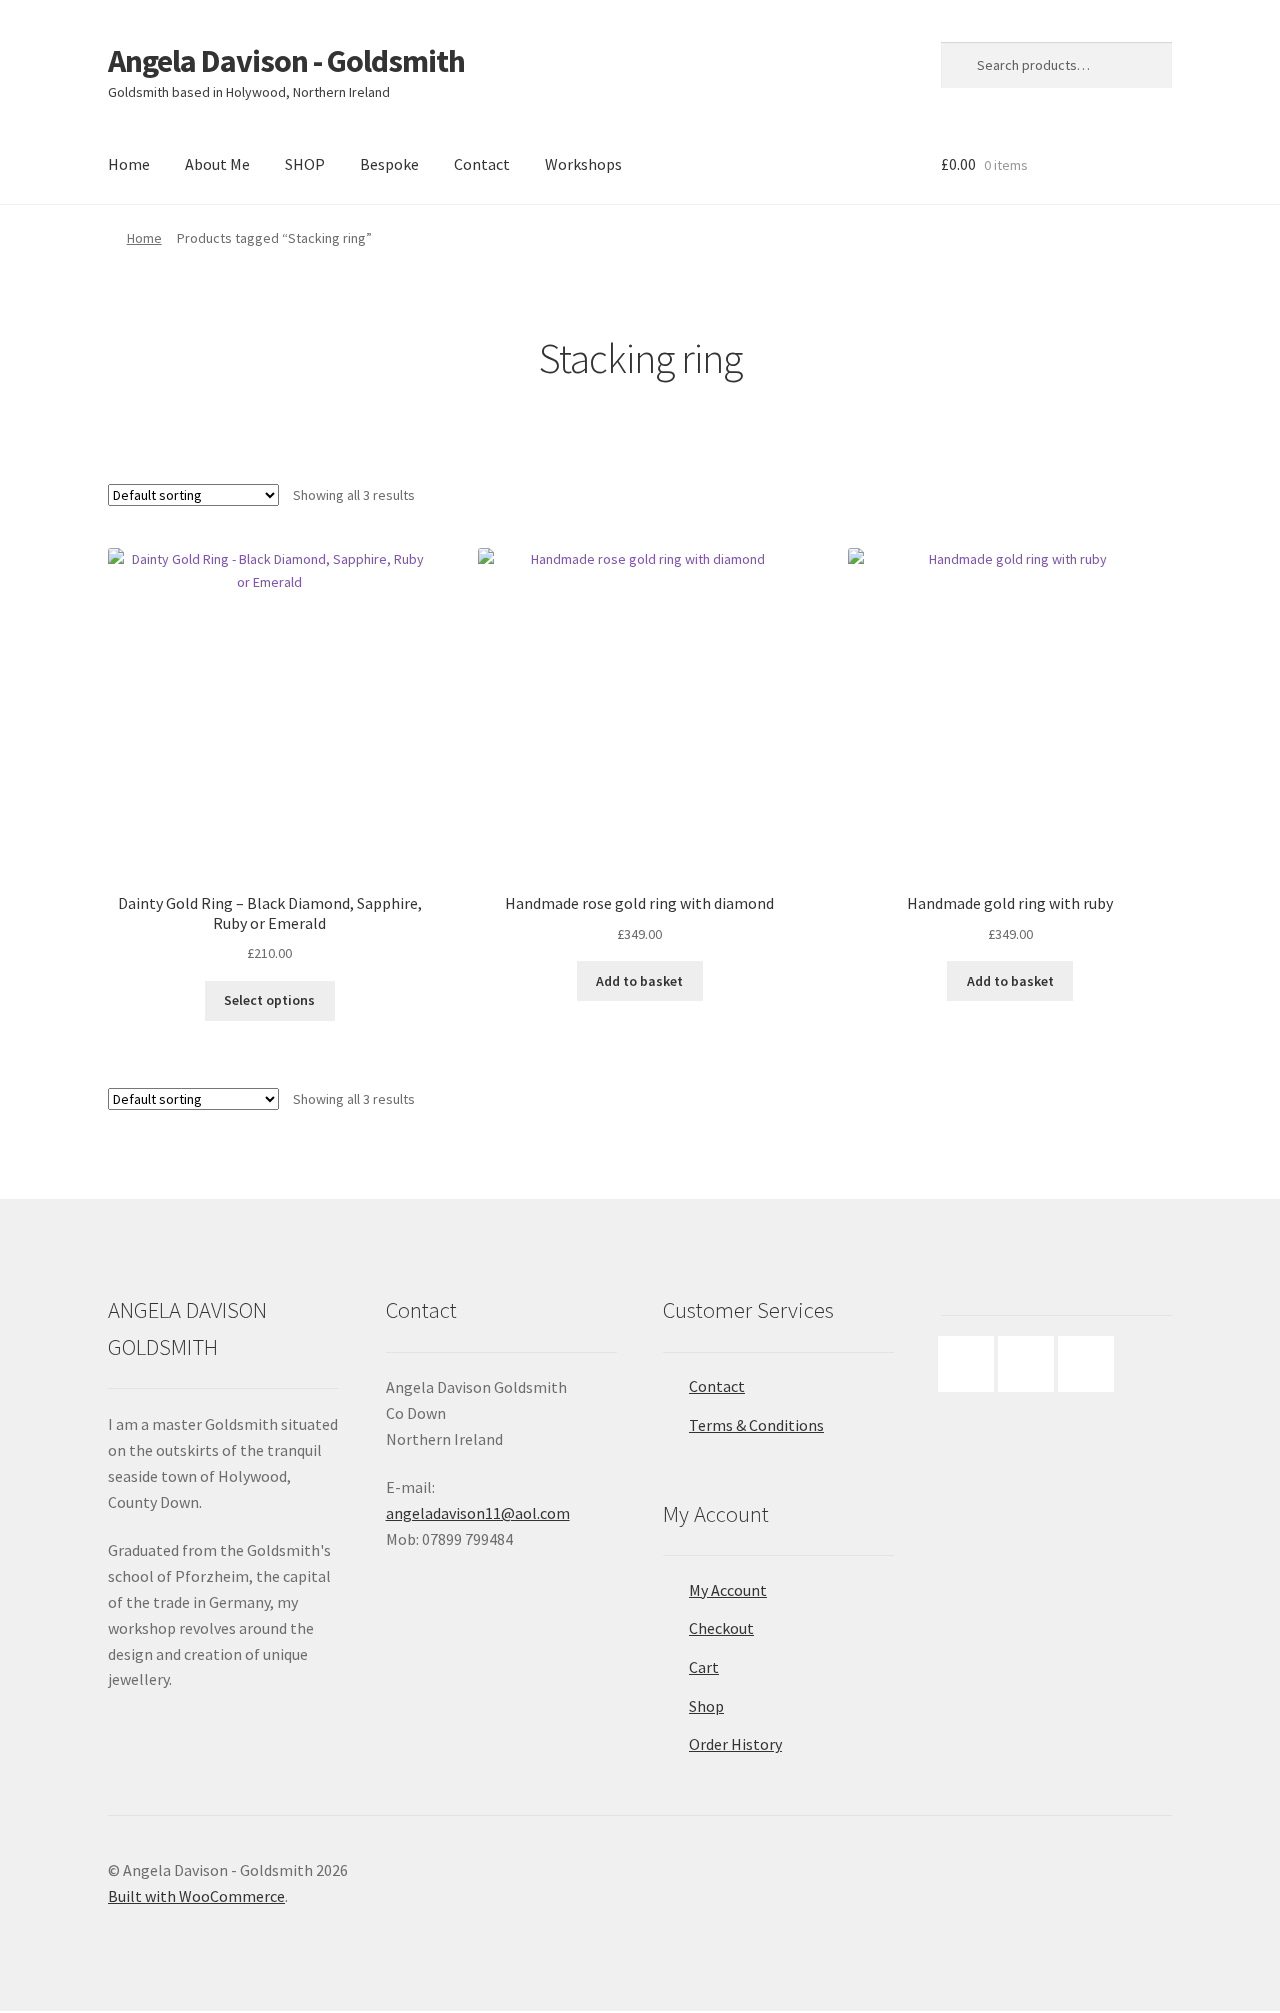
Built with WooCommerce (196, 1896)
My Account (728, 1590)
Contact (482, 164)
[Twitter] (1091, 1364)
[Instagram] (1031, 1364)
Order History (735, 1744)
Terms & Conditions (756, 1425)
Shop (706, 1706)
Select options (269, 1000)
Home (129, 164)
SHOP (305, 164)
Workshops (583, 164)
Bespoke (389, 164)
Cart (704, 1667)
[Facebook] (971, 1364)
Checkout (721, 1628)
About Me (217, 164)
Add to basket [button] (639, 981)
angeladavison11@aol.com (478, 1513)
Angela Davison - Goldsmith (286, 61)
